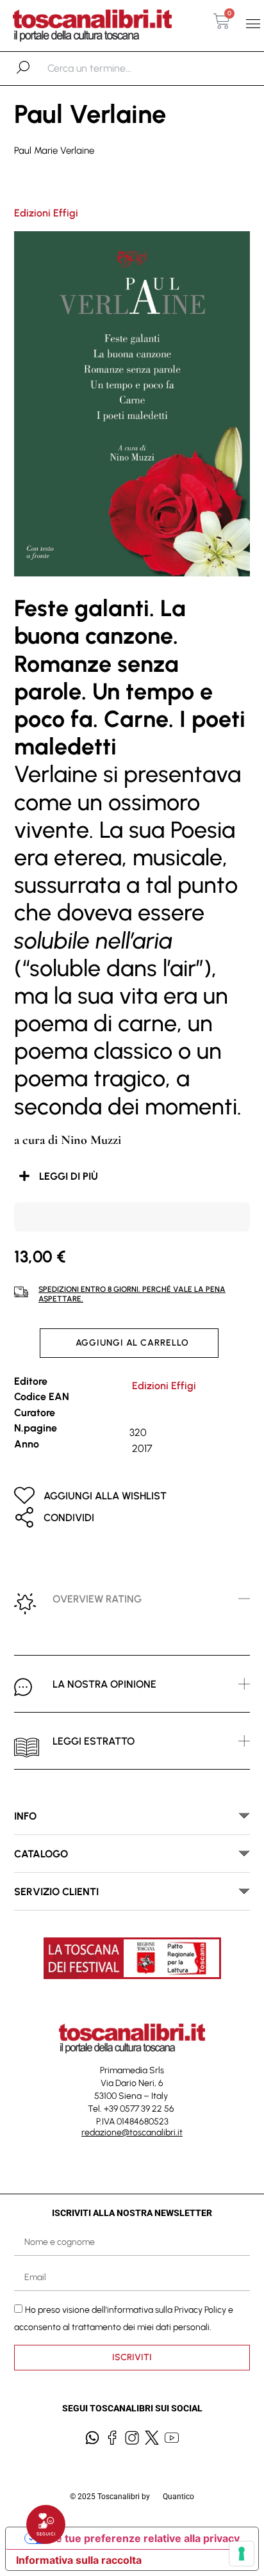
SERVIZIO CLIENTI (56, 1892)
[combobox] (114, 69)
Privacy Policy (200, 2309)
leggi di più (69, 1176)
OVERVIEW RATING (97, 1599)
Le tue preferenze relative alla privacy (145, 2538)
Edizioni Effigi (46, 213)
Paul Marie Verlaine (54, 151)
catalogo (41, 1854)
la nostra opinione (104, 1684)
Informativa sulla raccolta (79, 2560)
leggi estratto (94, 1741)
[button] (253, 23)
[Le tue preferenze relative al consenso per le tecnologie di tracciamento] (242, 2554)
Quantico (178, 2497)
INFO (25, 1816)
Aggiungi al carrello (132, 1343)
